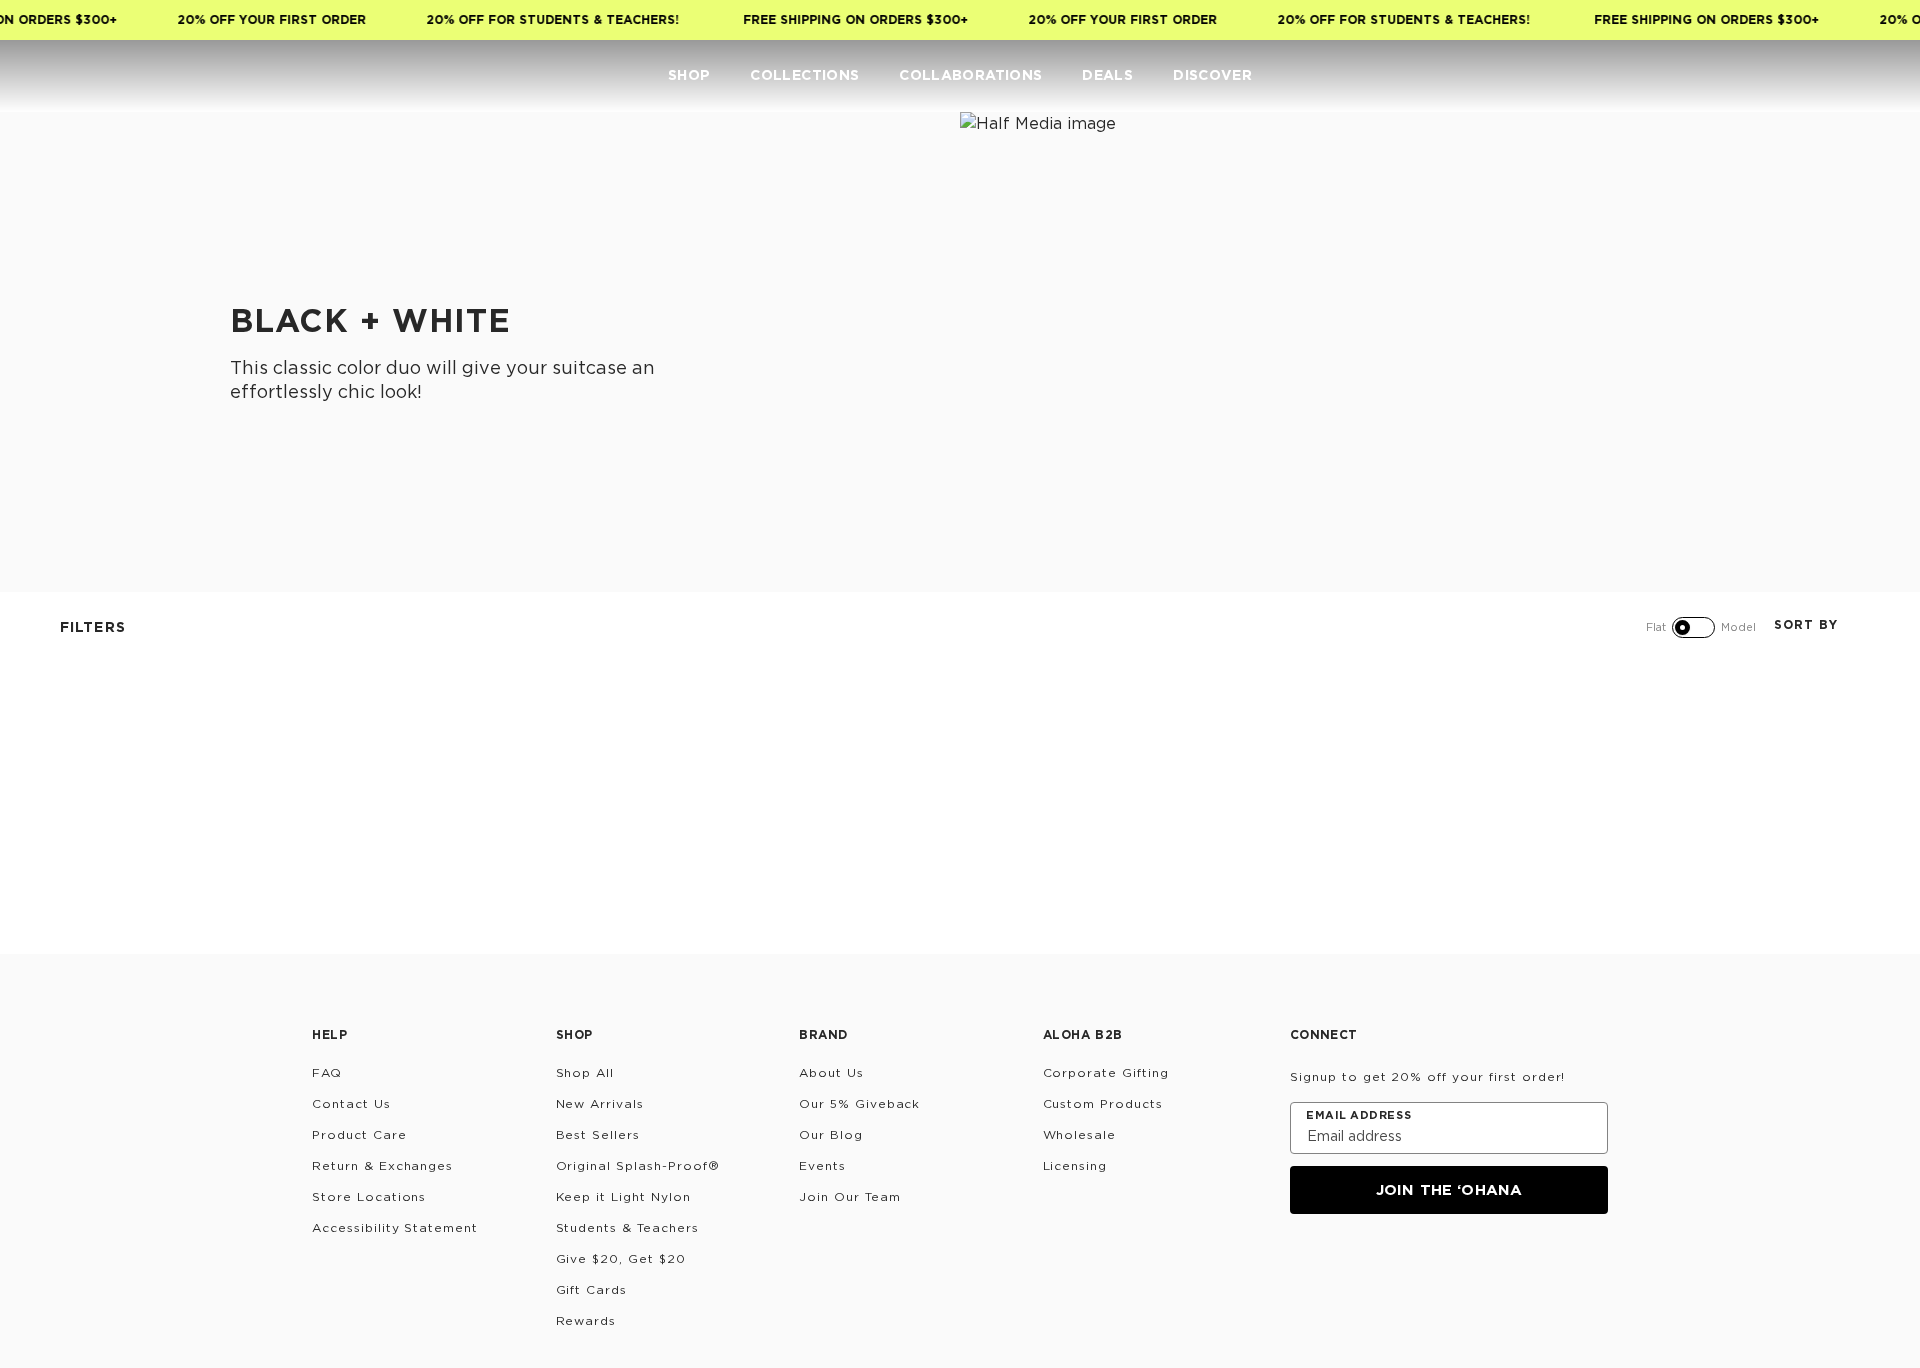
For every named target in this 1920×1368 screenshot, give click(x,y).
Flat (1656, 627)
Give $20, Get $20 (621, 1258)
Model (1738, 627)
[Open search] (1756, 76)
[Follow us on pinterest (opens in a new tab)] (1496, 1268)
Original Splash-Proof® (638, 1165)
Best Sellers (598, 1134)
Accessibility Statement (395, 1227)
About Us (831, 1072)
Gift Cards (592, 1289)
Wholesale (1080, 1134)
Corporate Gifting (1106, 1072)
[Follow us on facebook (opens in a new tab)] (1400, 1268)
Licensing (1075, 1165)
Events (822, 1165)
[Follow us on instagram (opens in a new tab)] (1304, 1268)
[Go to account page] (1796, 76)
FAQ (327, 1072)
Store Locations (369, 1196)
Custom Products (1103, 1103)
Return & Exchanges (382, 1165)
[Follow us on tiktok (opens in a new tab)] (1352, 1268)
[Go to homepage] (77, 75)
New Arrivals (600, 1103)
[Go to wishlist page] (1836, 76)
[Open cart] (1876, 76)
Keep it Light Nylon (623, 1196)
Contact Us (351, 1103)
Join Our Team (849, 1196)
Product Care (359, 1134)
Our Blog (831, 1134)
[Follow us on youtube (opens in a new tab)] (1448, 1268)
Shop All (585, 1072)
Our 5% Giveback (859, 1103)
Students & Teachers (627, 1227)
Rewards (586, 1320)
